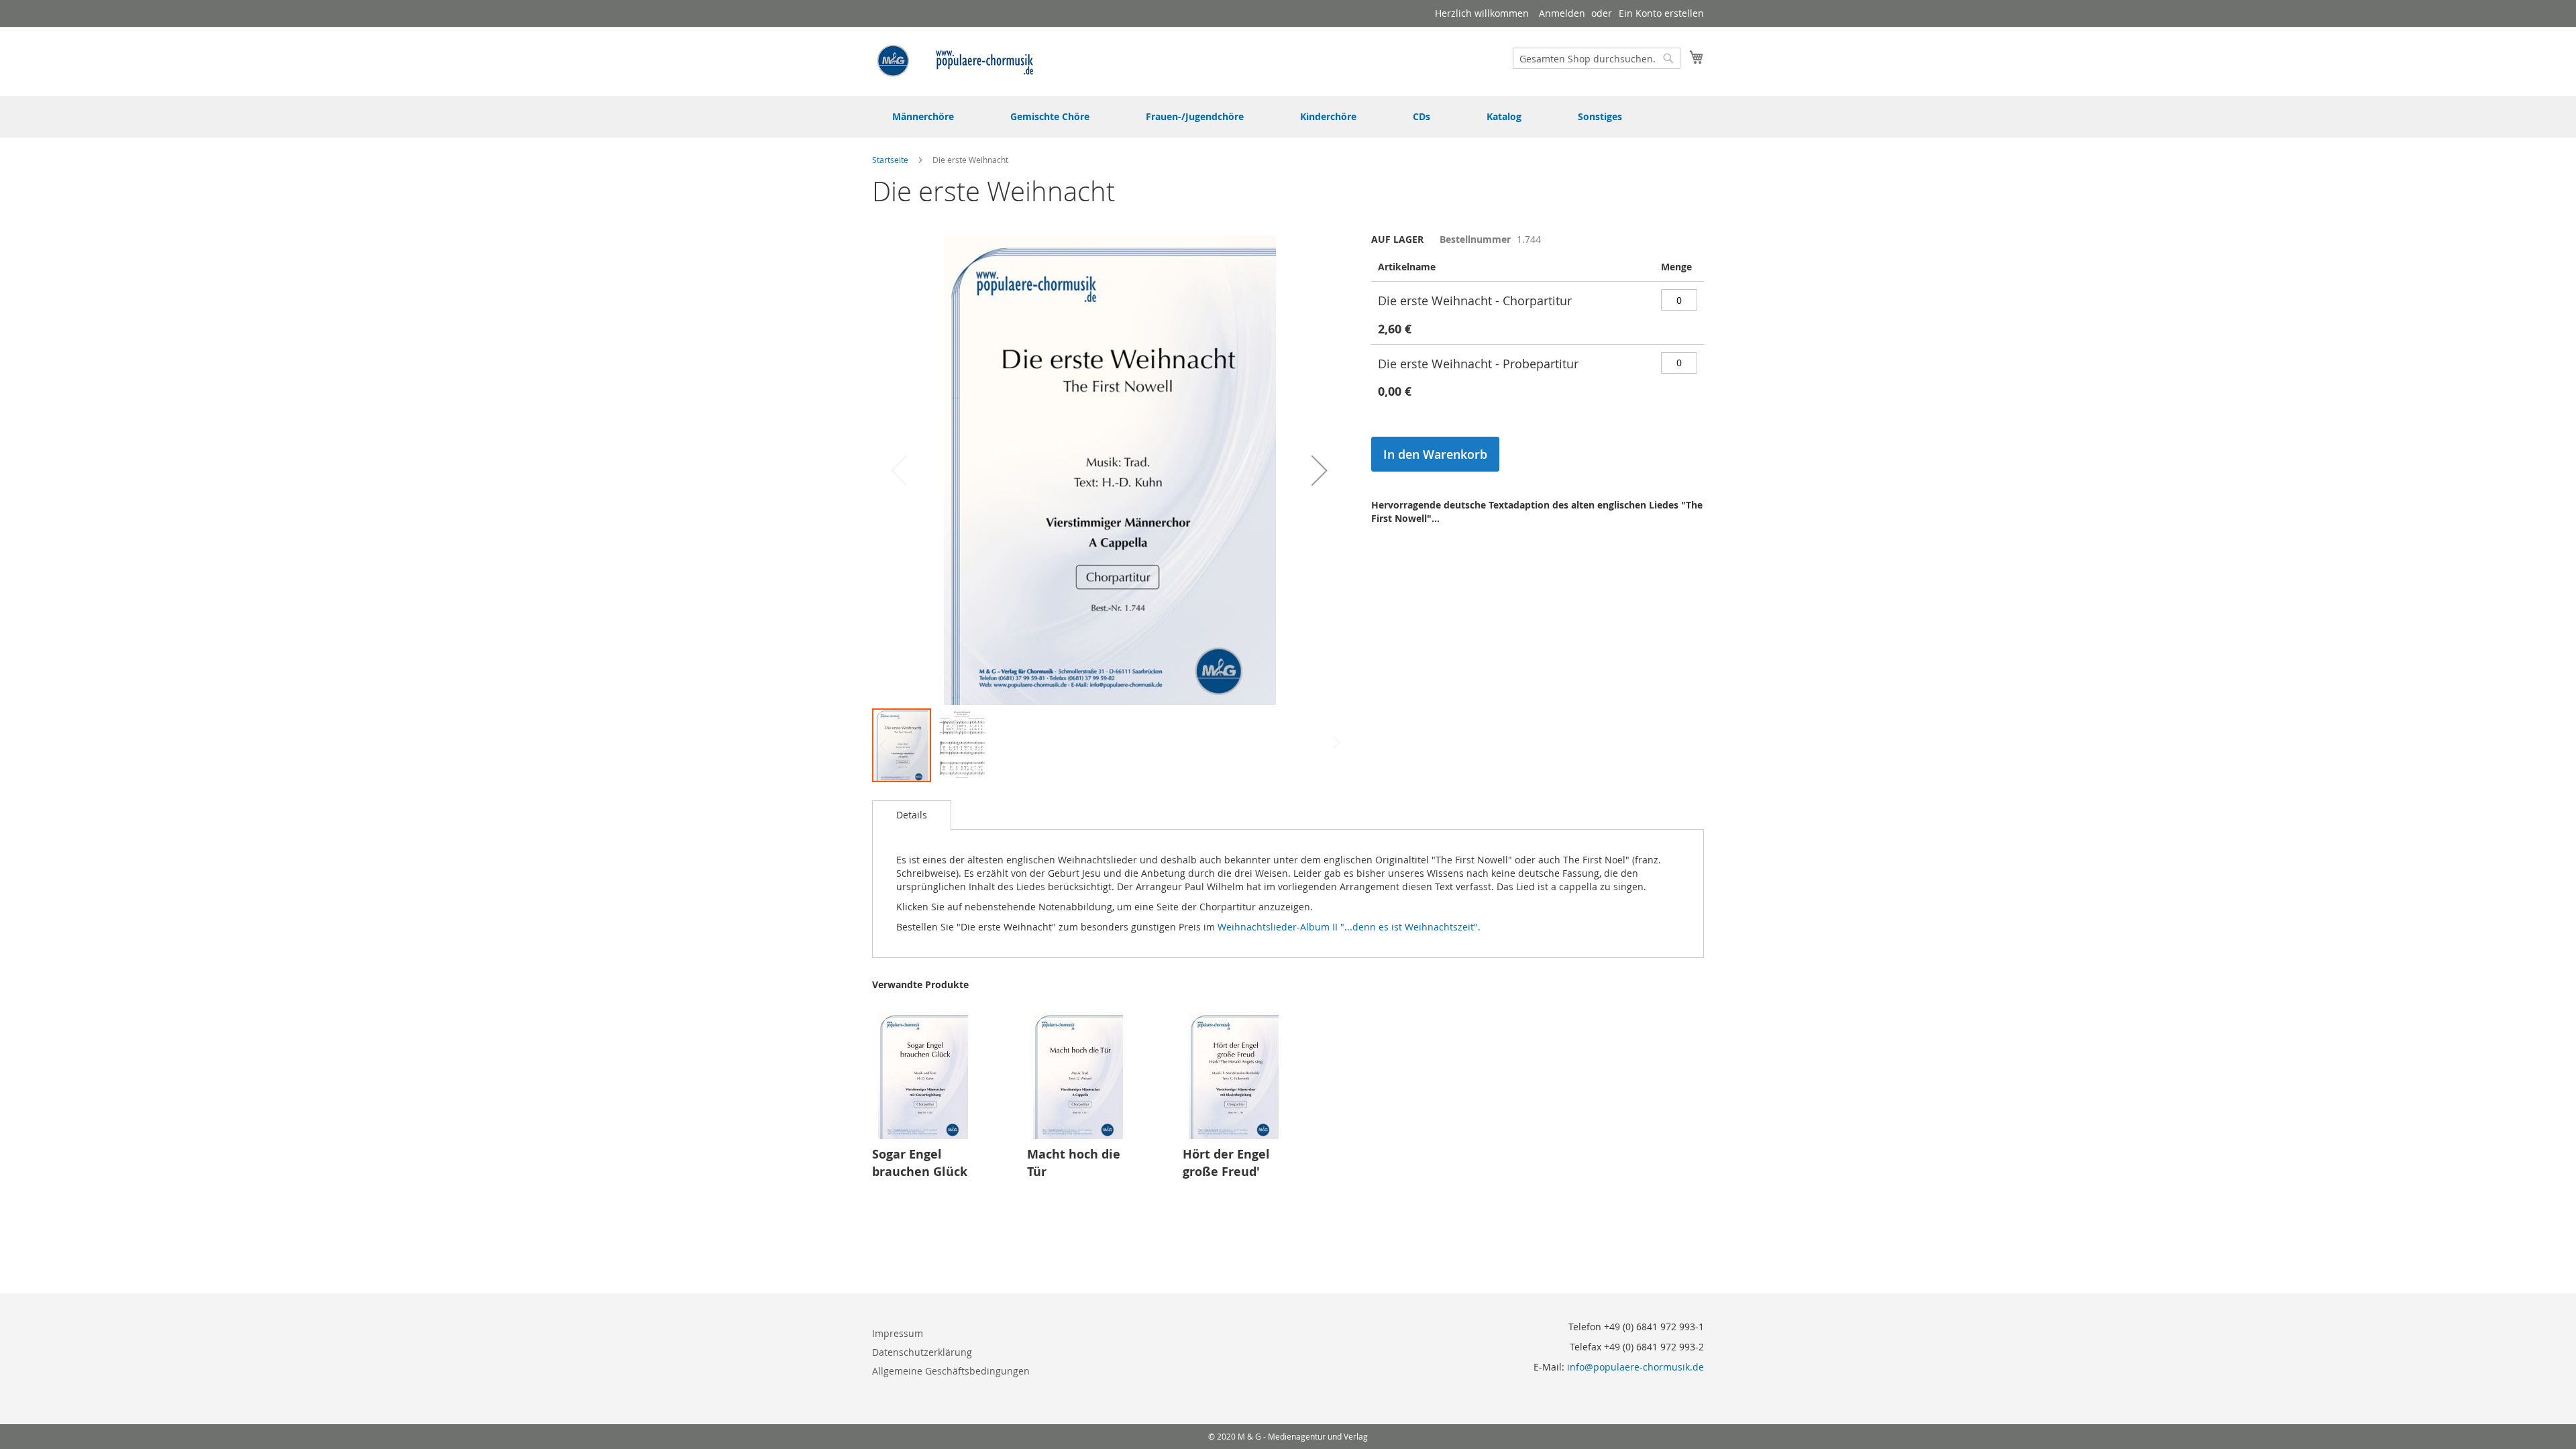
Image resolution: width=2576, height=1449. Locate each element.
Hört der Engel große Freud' (1226, 1163)
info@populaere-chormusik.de (1635, 1367)
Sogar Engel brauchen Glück (920, 1163)
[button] (1320, 470)
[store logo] (956, 61)
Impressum (898, 1333)
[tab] (912, 815)
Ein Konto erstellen (1661, 13)
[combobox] (1597, 58)
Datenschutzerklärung (922, 1352)
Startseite (890, 160)
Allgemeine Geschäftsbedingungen (951, 1371)
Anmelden (1562, 13)
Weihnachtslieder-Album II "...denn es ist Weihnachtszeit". (1350, 927)
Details (912, 815)
